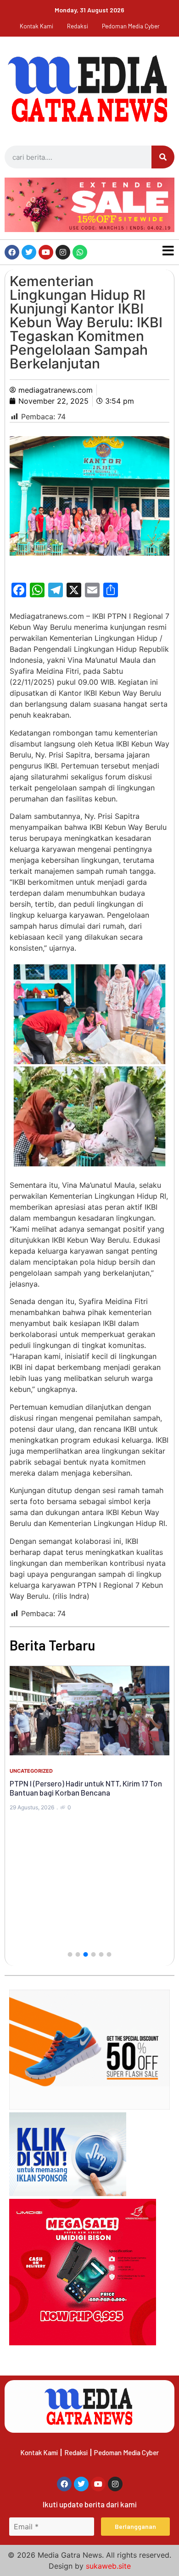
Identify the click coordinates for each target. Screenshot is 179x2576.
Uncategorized (31, 1771)
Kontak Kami (36, 26)
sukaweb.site (108, 2566)
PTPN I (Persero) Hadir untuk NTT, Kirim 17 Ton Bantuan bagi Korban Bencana (86, 1788)
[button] (70, 1954)
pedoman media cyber (131, 26)
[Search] (163, 157)
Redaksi (78, 26)
